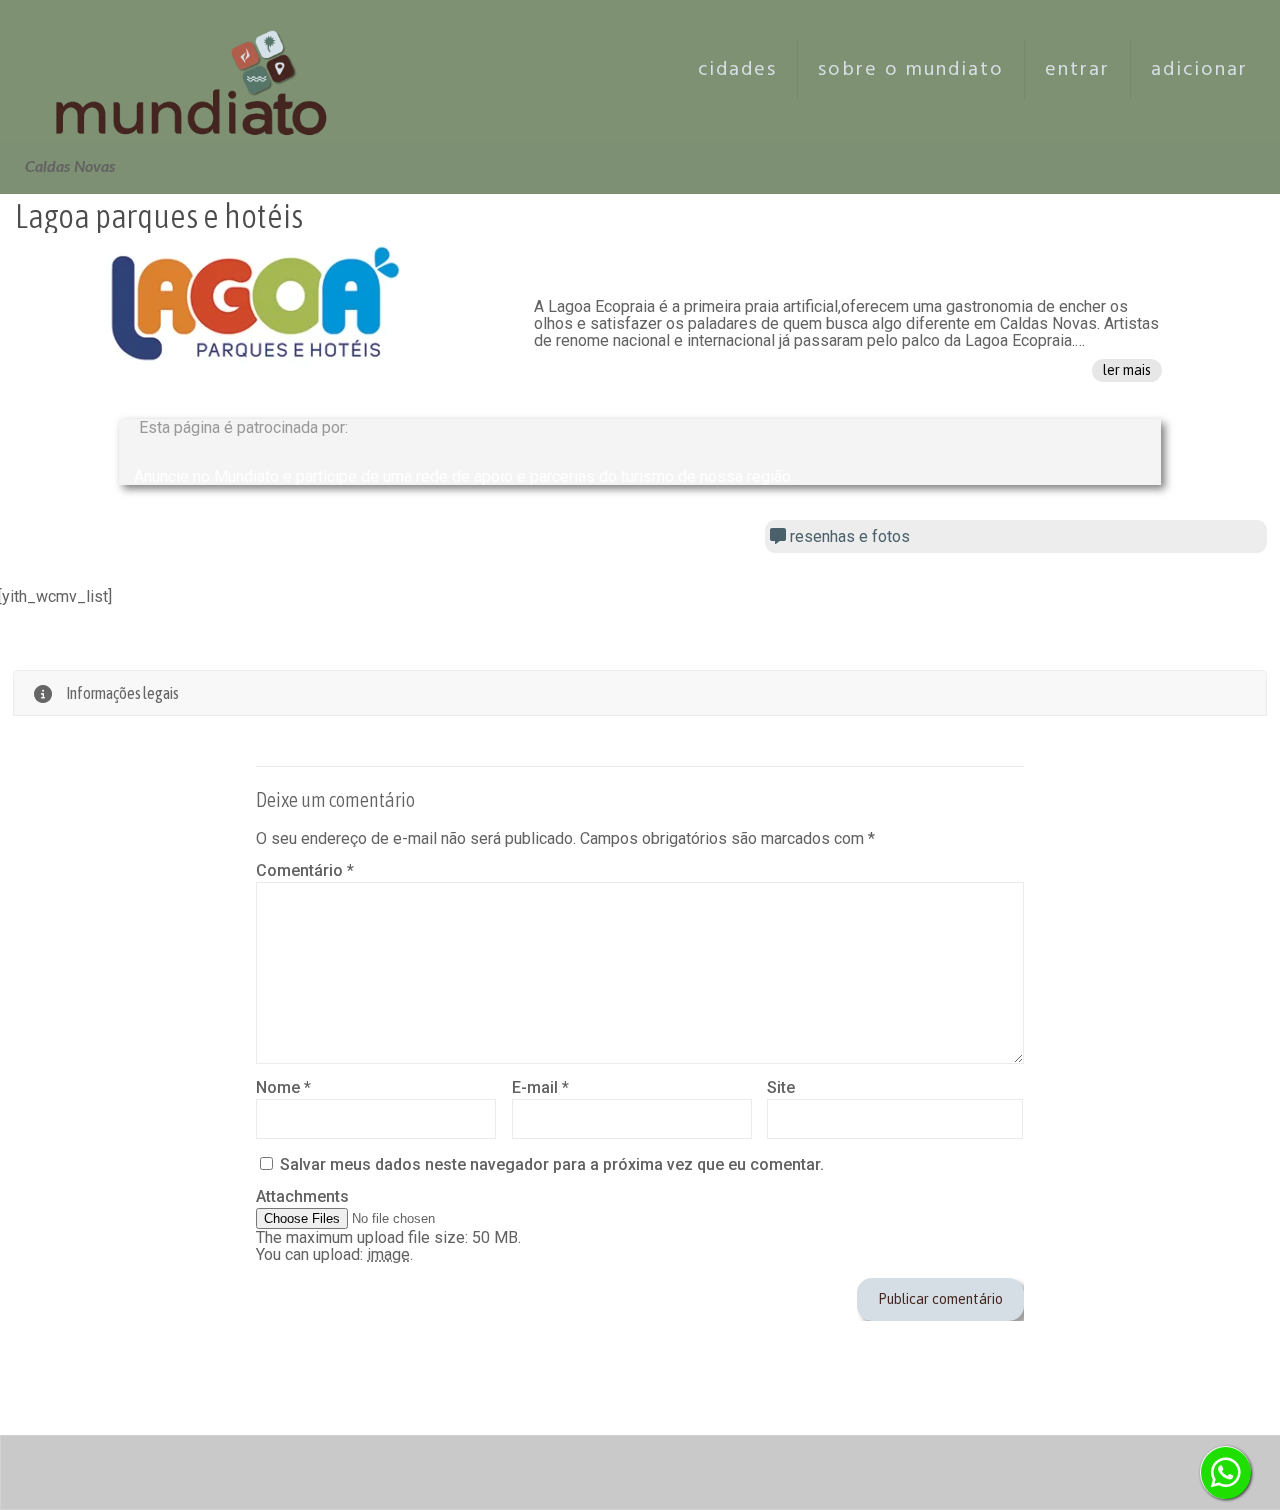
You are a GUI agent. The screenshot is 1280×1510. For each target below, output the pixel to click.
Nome (283, 1087)
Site (781, 1087)
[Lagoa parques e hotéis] (255, 303)
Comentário (305, 870)
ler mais (1127, 370)
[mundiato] (197, 70)
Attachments (302, 1196)
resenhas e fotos (848, 536)
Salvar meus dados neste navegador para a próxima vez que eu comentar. (552, 1164)
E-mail (540, 1087)
